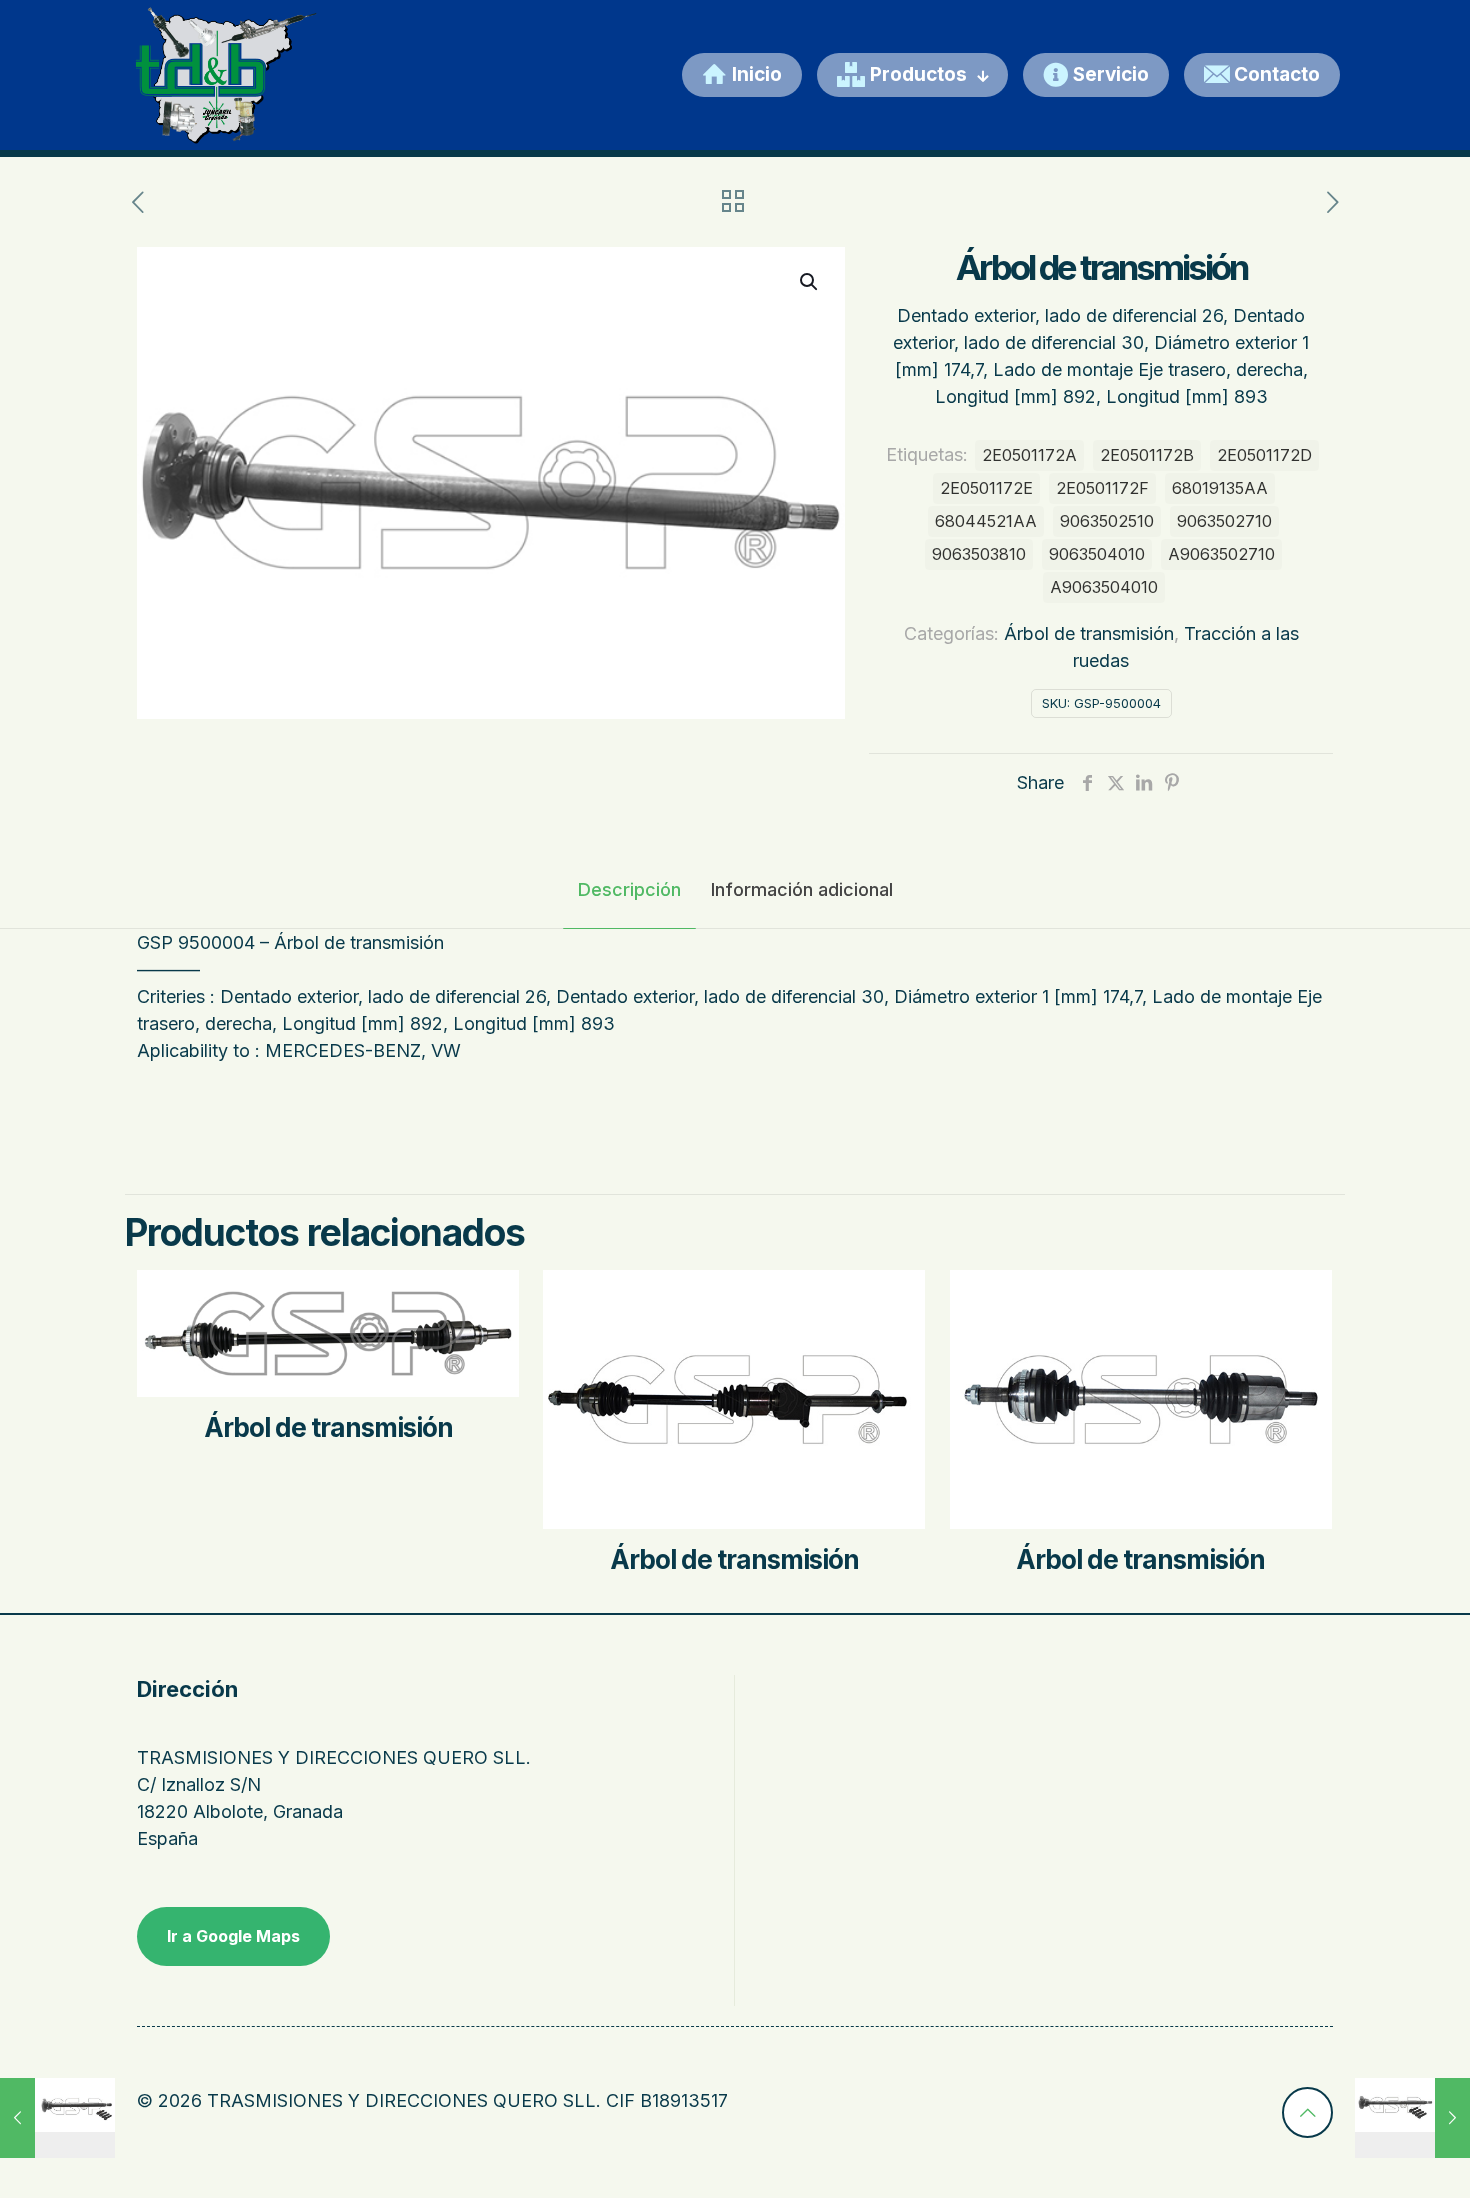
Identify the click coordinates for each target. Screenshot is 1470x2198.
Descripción (629, 889)
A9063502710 (1221, 554)
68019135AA (1220, 488)
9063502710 (1224, 521)
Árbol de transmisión (1089, 633)
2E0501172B (1147, 455)
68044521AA (986, 521)
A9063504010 (1104, 587)
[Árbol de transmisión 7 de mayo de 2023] (57, 2118)
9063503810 (979, 554)
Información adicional (802, 889)
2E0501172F (1102, 488)
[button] (810, 282)
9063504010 (1097, 554)
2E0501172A (1029, 455)
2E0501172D (1264, 455)
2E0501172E (986, 488)
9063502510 (1107, 521)
